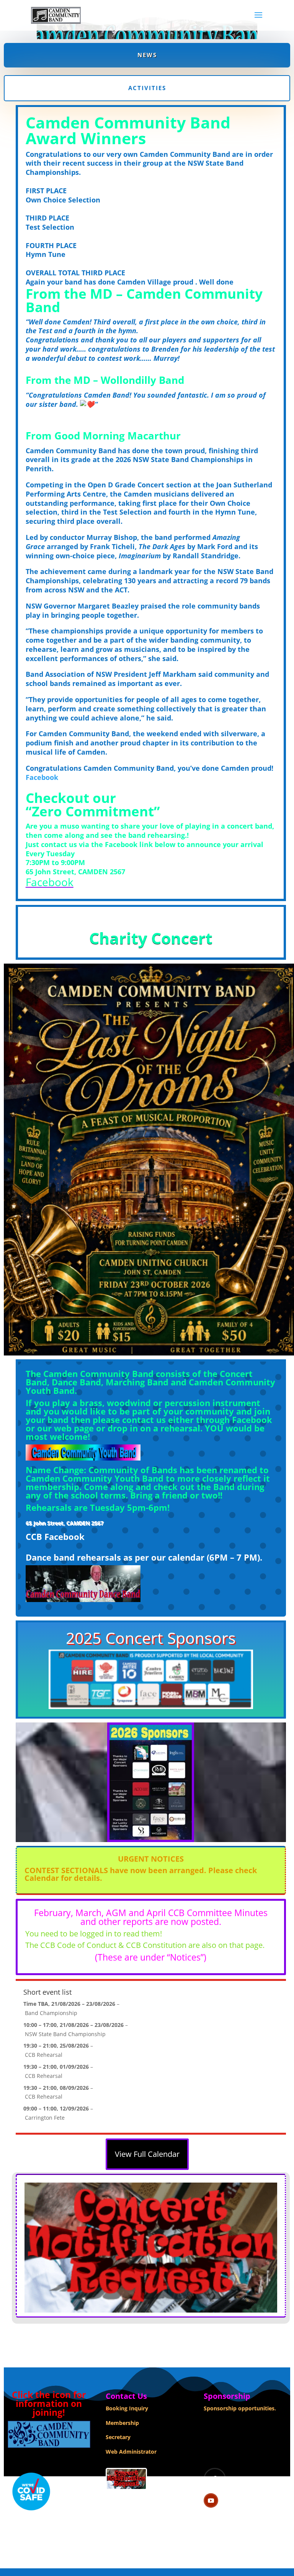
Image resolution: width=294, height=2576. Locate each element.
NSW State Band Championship (65, 2034)
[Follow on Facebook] (215, 2479)
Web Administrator (131, 2452)
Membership (122, 2423)
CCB (34, 1536)
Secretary (118, 2437)
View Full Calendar (147, 2154)
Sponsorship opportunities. (240, 2408)
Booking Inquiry (127, 2408)
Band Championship (51, 2013)
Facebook (42, 777)
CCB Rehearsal (44, 2055)
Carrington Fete (45, 2118)
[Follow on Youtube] (211, 2500)
